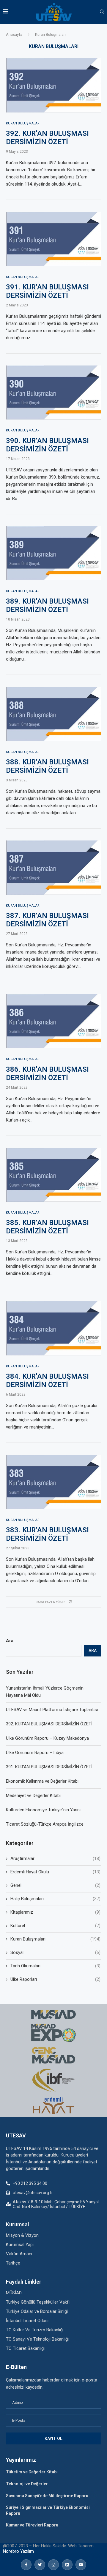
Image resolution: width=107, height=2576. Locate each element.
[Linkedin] (67, 2565)
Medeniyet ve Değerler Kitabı (33, 1796)
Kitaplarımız (55, 1912)
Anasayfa (14, 34)
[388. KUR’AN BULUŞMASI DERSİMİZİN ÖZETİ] (53, 714)
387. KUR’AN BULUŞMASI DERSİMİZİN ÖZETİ (47, 920)
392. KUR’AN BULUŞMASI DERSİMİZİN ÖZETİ (47, 138)
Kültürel (55, 1926)
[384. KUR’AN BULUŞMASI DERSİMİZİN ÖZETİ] (53, 1328)
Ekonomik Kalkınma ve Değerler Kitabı (42, 1781)
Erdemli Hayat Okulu (55, 1872)
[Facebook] (26, 2565)
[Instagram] (53, 2565)
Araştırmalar (55, 1858)
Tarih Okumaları (55, 1966)
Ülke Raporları (55, 1979)
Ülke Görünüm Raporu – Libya (35, 1753)
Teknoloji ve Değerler (27, 2484)
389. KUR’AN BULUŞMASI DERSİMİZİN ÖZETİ (47, 605)
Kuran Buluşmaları (55, 1939)
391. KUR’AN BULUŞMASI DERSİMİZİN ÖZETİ (47, 291)
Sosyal (55, 1952)
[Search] (102, 12)
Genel (55, 1885)
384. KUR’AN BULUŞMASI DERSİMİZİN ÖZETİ (47, 1380)
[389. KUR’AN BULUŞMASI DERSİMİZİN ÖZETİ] (53, 553)
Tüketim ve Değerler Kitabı (32, 2472)
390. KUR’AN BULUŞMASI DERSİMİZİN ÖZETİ (47, 445)
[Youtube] (81, 2565)
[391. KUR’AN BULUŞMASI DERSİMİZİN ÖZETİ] (53, 239)
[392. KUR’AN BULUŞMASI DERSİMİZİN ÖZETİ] (53, 85)
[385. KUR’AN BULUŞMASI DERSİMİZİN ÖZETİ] (53, 1175)
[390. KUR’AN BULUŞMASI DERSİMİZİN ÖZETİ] (53, 393)
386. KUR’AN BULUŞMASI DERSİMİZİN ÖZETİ (47, 1073)
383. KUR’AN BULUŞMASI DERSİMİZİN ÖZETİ (47, 1534)
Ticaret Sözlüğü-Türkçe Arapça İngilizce (45, 1824)
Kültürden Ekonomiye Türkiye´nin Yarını (43, 1810)
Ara (10, 1641)
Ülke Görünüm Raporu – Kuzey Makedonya (47, 1738)
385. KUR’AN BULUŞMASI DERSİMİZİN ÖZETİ (47, 1227)
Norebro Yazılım (18, 2551)
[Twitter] (40, 2565)
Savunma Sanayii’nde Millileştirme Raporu (47, 2496)
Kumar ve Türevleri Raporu (32, 2525)
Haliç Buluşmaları (55, 1899)
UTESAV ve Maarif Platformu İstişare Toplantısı (52, 1710)
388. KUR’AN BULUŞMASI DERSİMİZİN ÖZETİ (47, 766)
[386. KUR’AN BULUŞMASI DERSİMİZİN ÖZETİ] (53, 1021)
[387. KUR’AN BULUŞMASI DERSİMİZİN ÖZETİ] (53, 868)
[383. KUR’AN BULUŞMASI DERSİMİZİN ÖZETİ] (53, 1482)
